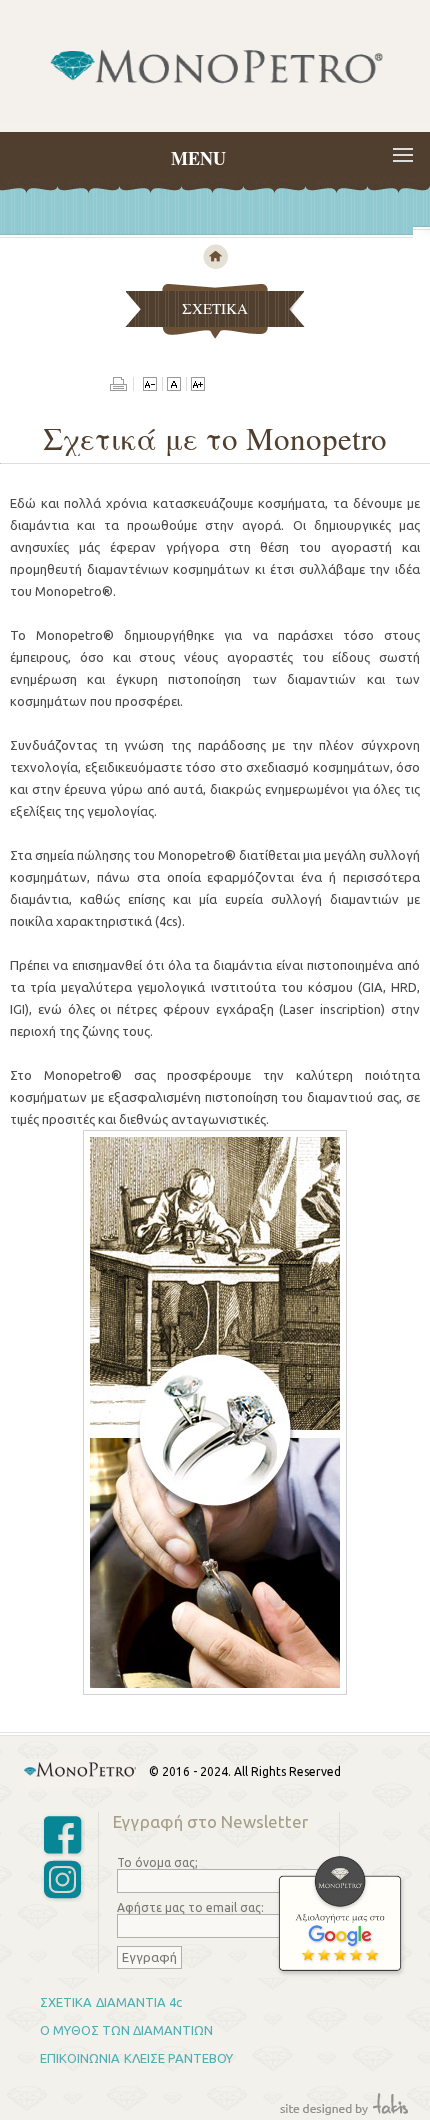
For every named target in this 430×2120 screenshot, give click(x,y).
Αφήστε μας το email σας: (190, 1907)
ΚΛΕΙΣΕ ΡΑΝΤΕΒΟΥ (178, 2058)
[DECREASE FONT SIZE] (150, 386)
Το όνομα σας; (157, 1862)
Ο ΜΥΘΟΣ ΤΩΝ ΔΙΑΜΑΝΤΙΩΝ (126, 2030)
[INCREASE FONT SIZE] (197, 386)
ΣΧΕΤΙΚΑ (66, 2002)
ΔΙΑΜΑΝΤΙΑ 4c (139, 2002)
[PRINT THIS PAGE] (122, 386)
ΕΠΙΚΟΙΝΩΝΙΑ (80, 2058)
